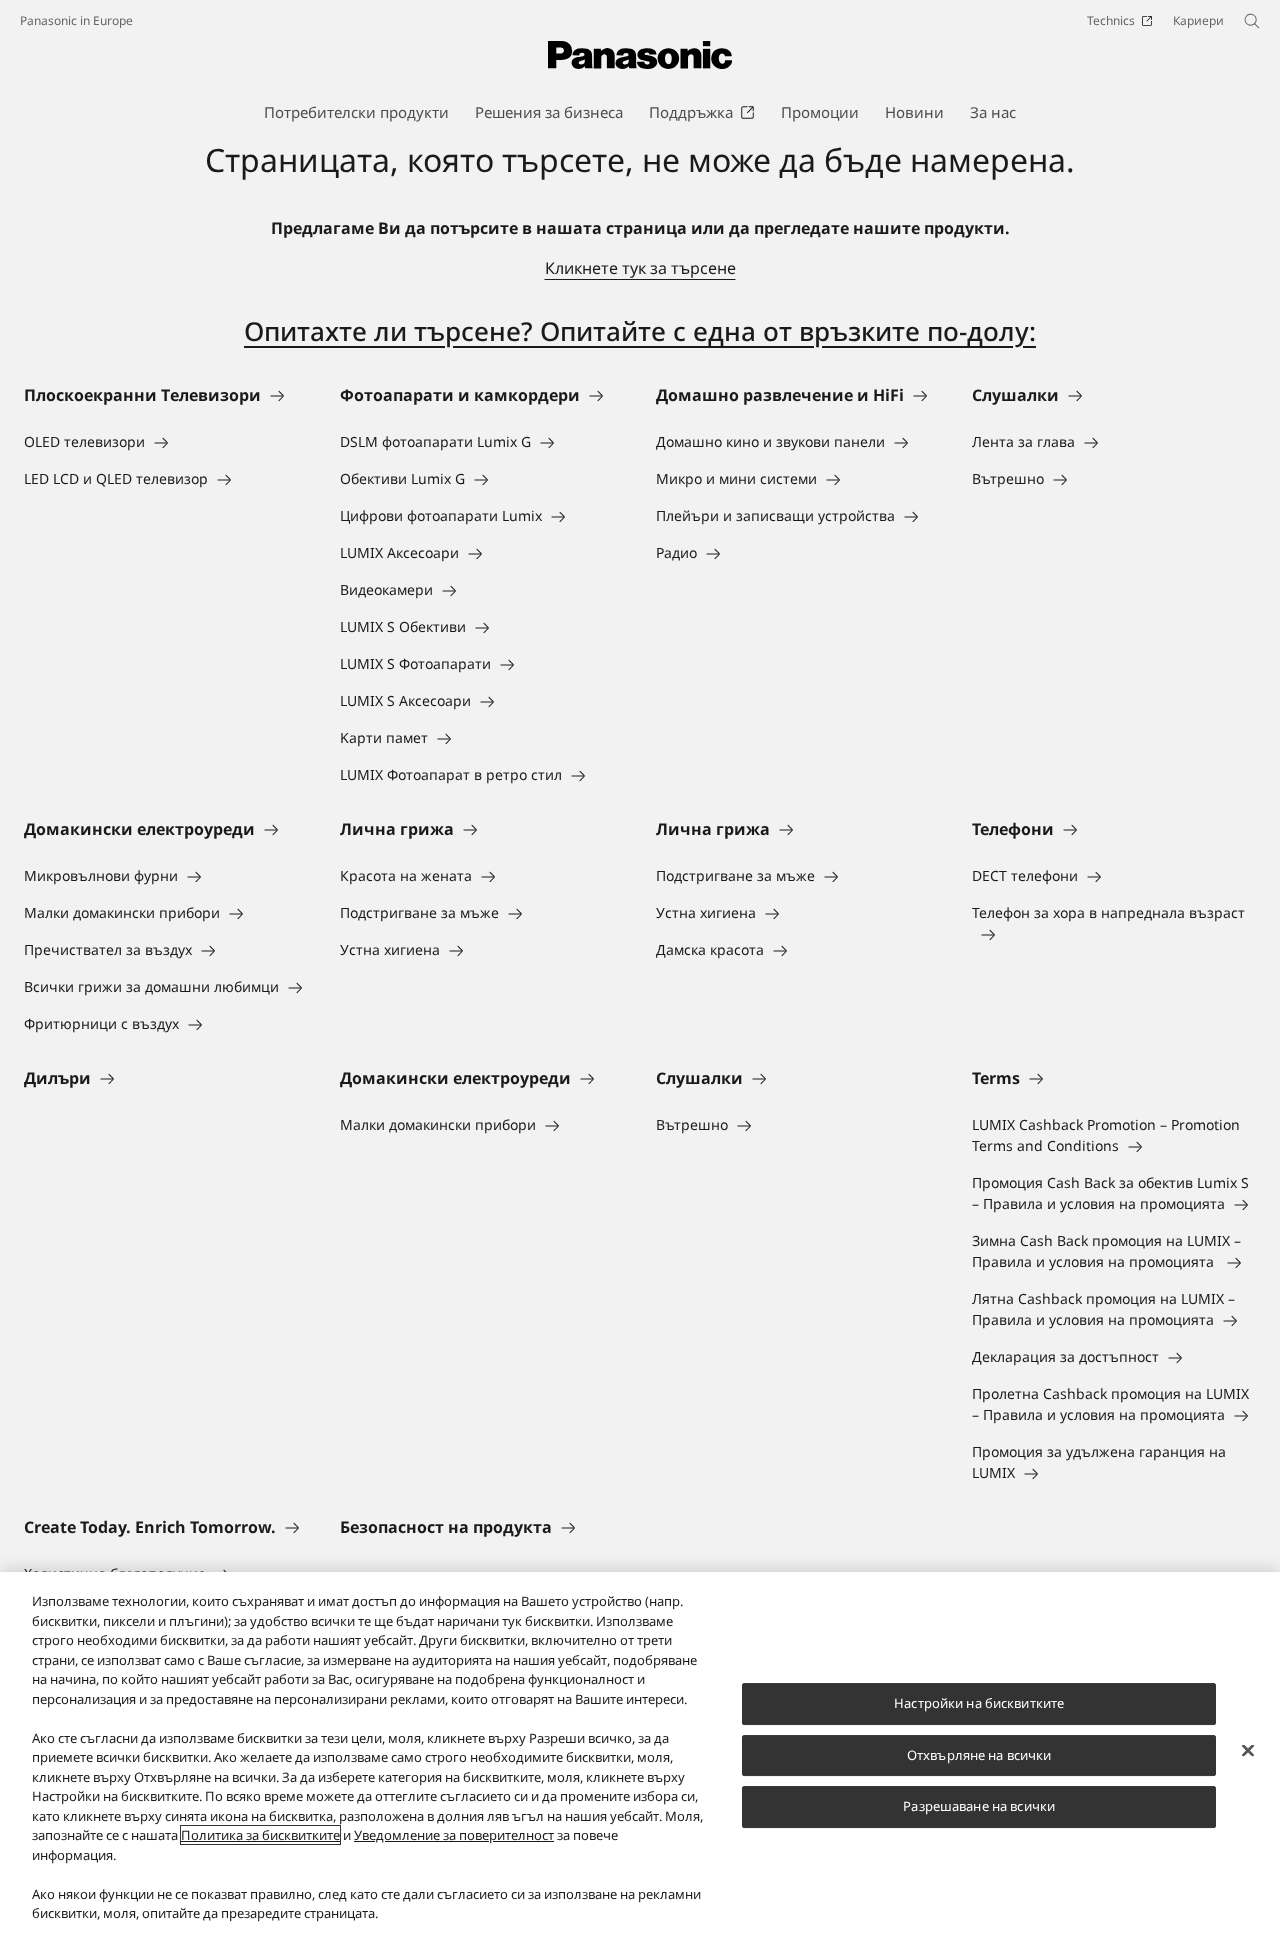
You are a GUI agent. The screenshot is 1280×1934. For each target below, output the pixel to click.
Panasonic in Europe (76, 20)
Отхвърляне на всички (979, 1755)
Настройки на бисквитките (979, 1703)
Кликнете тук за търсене (640, 268)
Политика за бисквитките (260, 1835)
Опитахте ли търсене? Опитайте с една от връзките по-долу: (640, 331)
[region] (640, 1753)
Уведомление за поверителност (454, 1835)
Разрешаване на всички (979, 1806)
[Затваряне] (1248, 1751)
